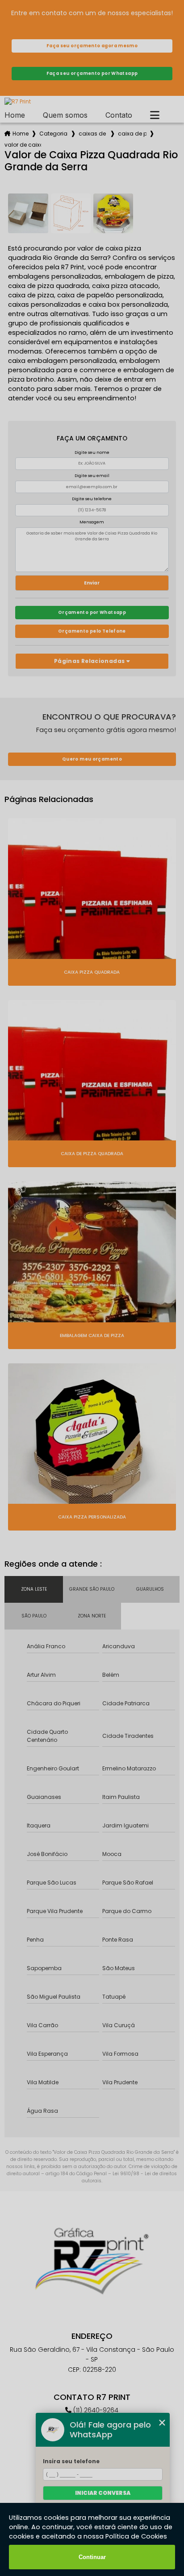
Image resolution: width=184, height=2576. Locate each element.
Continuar (92, 2557)
